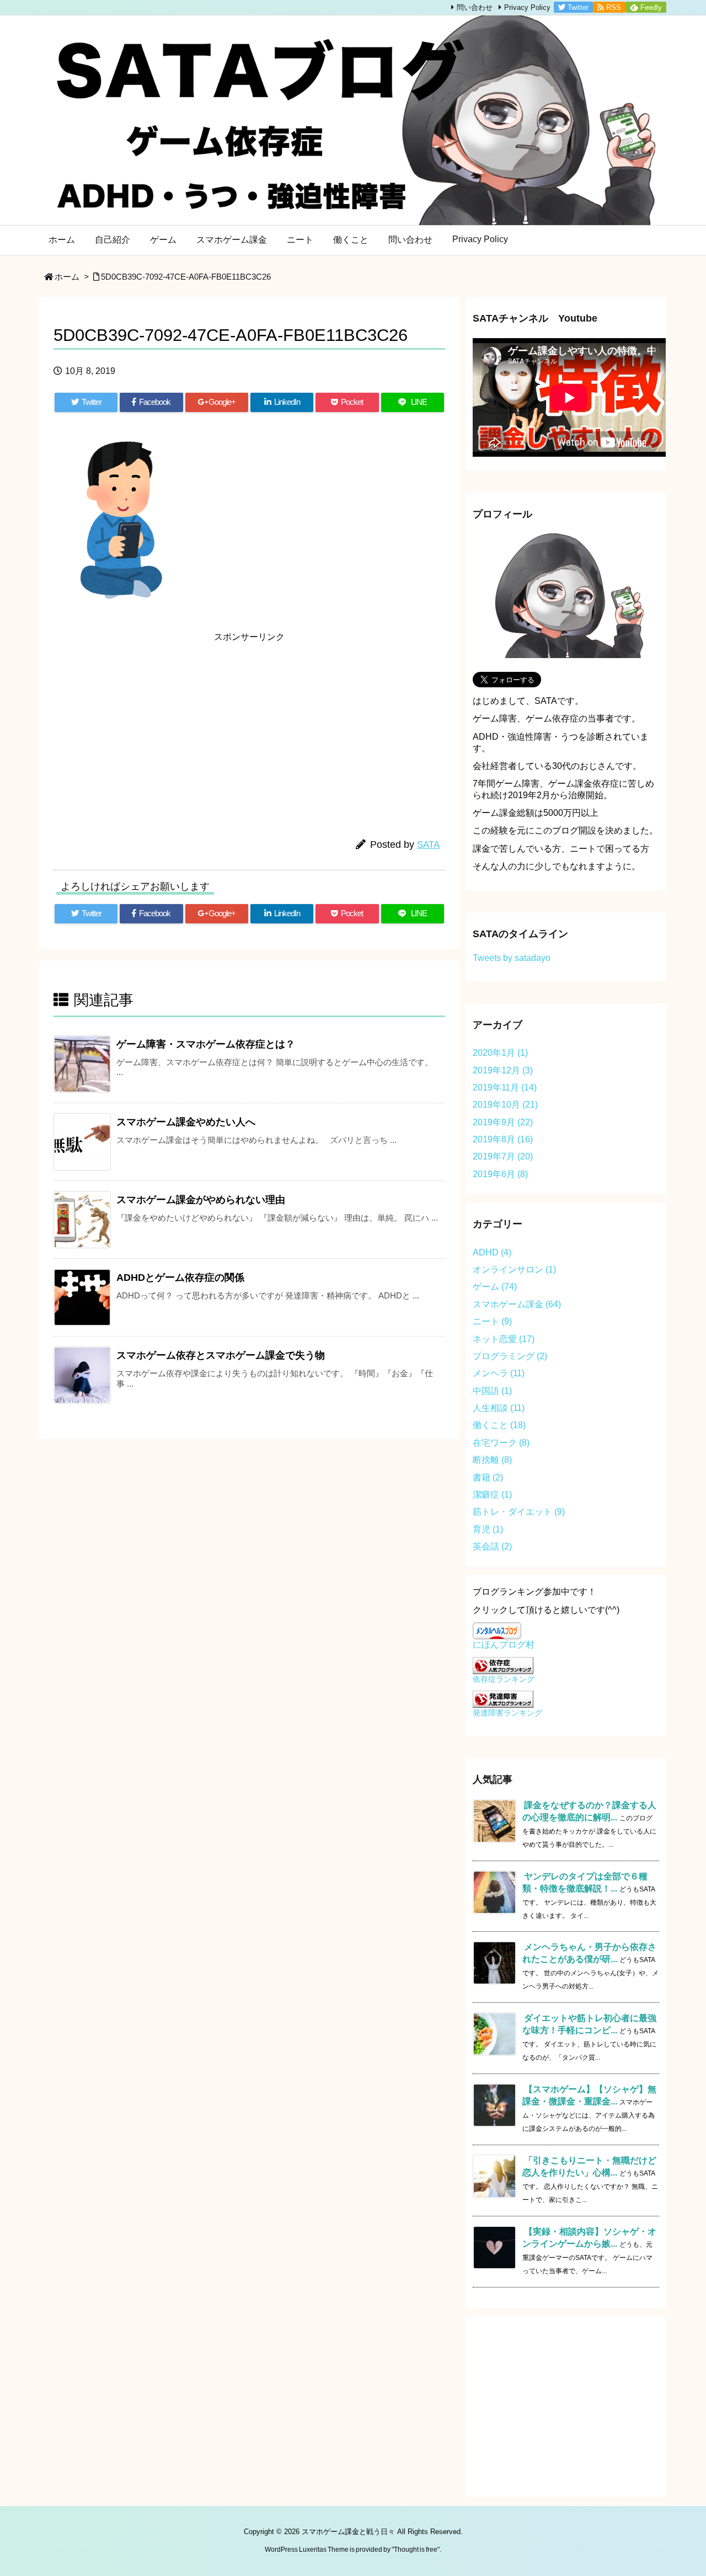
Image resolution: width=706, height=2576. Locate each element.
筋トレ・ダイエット (519, 1512)
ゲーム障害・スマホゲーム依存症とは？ (206, 1044)
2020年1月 (500, 1053)
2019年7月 (503, 1156)
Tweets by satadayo (512, 958)
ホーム (67, 277)
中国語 (492, 1391)
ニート (492, 1321)
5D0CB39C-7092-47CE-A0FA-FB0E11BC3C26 (186, 277)
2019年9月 (503, 1122)
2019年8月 (503, 1139)
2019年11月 (505, 1087)
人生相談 (499, 1408)
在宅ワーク (501, 1443)
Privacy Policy (527, 7)
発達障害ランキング (507, 1713)
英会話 (492, 1546)
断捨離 (492, 1460)
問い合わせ (475, 7)
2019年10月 (505, 1105)
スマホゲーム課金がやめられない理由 (201, 1200)
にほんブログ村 (504, 1645)
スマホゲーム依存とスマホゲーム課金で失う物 (221, 1355)
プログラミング (510, 1356)
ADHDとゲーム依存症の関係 (180, 1278)
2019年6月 (500, 1174)
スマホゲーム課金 (517, 1304)
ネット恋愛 (504, 1339)
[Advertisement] (153, 725)
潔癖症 (492, 1495)
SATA (428, 845)
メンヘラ (499, 1373)
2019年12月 (503, 1070)
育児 (488, 1529)
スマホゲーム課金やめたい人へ (186, 1122)
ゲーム (495, 1287)
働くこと (499, 1425)
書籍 (488, 1477)
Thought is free (416, 2550)
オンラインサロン (514, 1270)
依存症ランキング (504, 1679)
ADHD (492, 1252)
